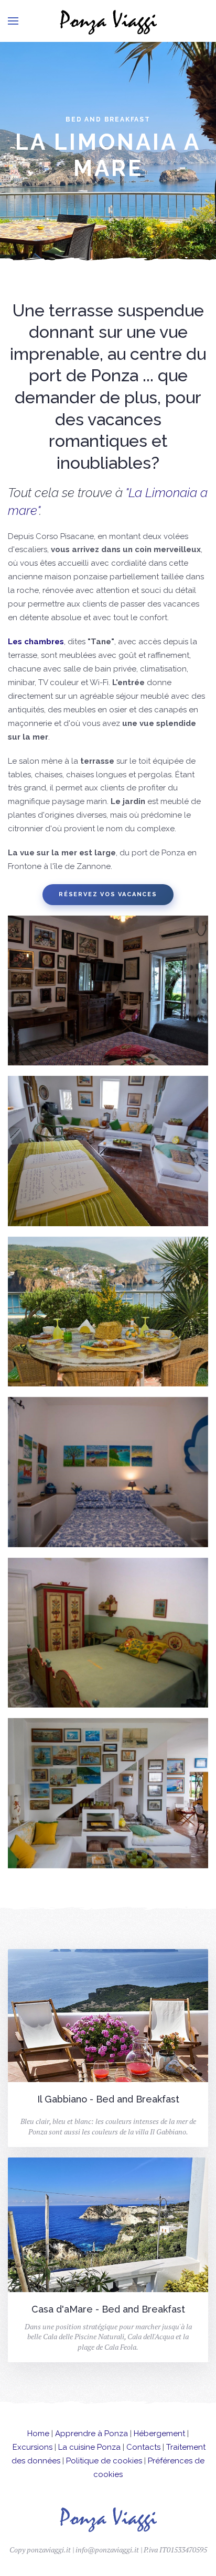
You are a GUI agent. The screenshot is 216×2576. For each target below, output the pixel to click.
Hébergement (159, 2434)
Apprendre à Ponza (91, 2434)
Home (38, 2434)
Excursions (33, 2447)
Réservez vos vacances (108, 894)
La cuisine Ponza (89, 2447)
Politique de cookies (104, 2461)
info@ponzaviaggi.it (107, 2550)
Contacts (143, 2447)
